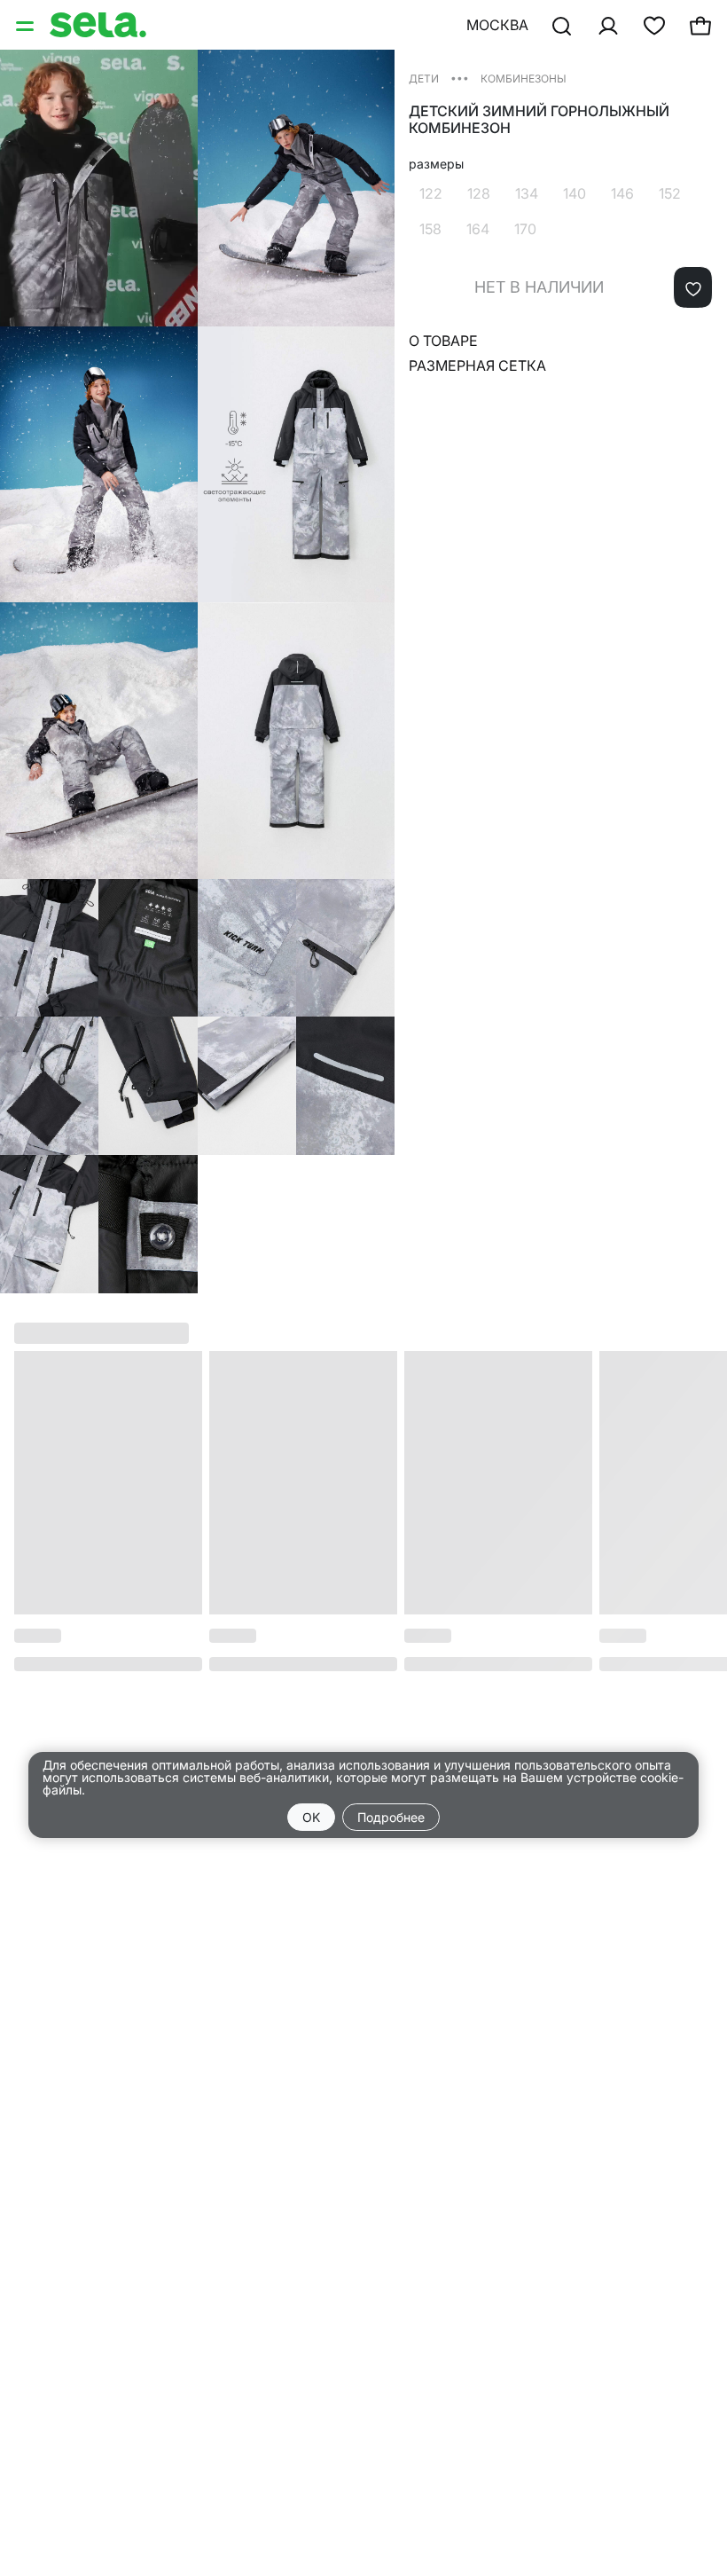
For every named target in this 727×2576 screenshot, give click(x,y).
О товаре (443, 341)
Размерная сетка (477, 365)
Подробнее (391, 1817)
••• (460, 78)
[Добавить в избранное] (693, 287)
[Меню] (27, 25)
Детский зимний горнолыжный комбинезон (539, 120)
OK (311, 1817)
